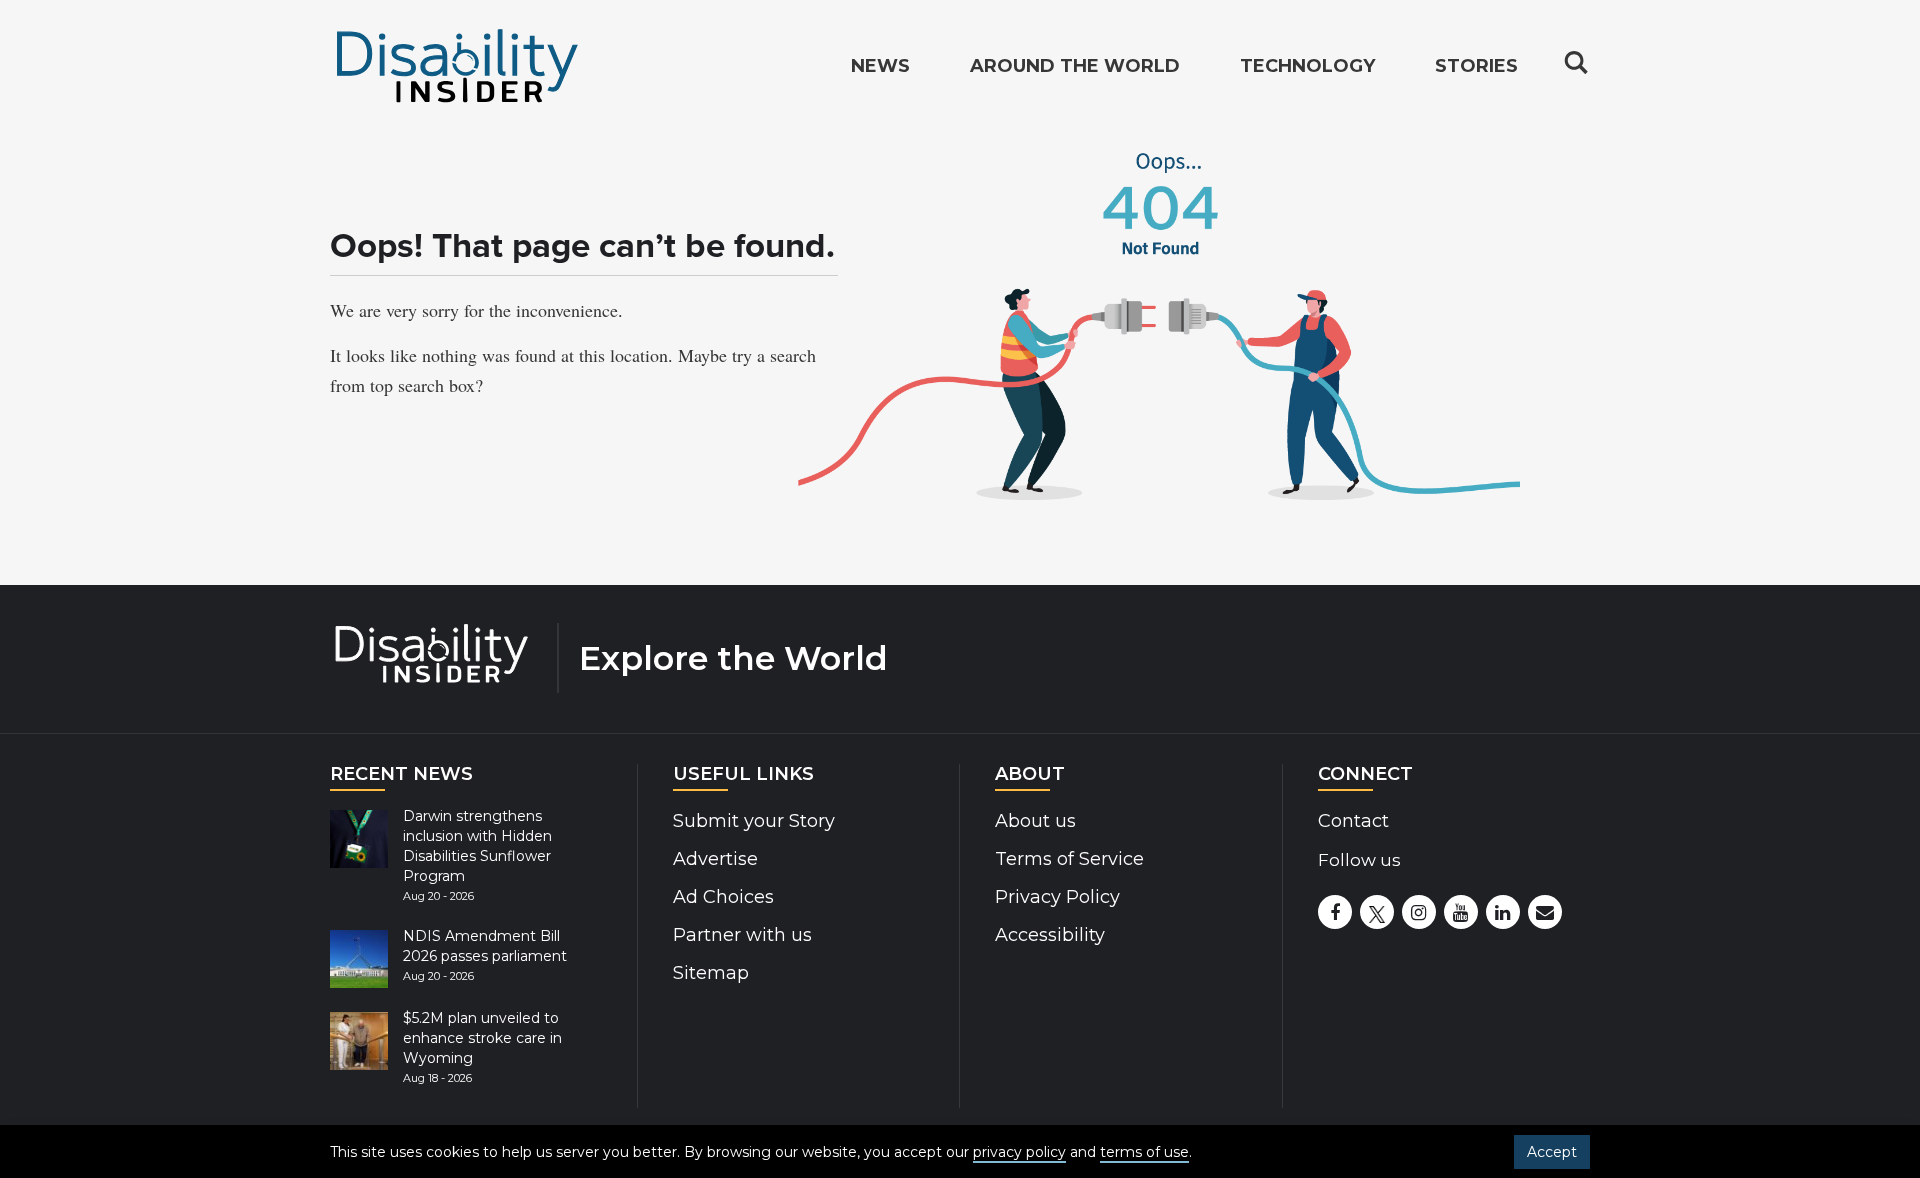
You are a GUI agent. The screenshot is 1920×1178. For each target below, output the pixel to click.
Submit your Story (754, 821)
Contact (1353, 821)
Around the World (1075, 66)
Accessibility (1050, 935)
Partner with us (742, 935)
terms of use (1144, 1152)
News (880, 66)
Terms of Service (1069, 859)
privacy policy (1019, 1152)
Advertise (715, 859)
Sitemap (711, 973)
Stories (1476, 66)
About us (1035, 821)
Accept (1552, 1152)
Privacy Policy (1057, 897)
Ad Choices (723, 897)
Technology (1307, 66)
